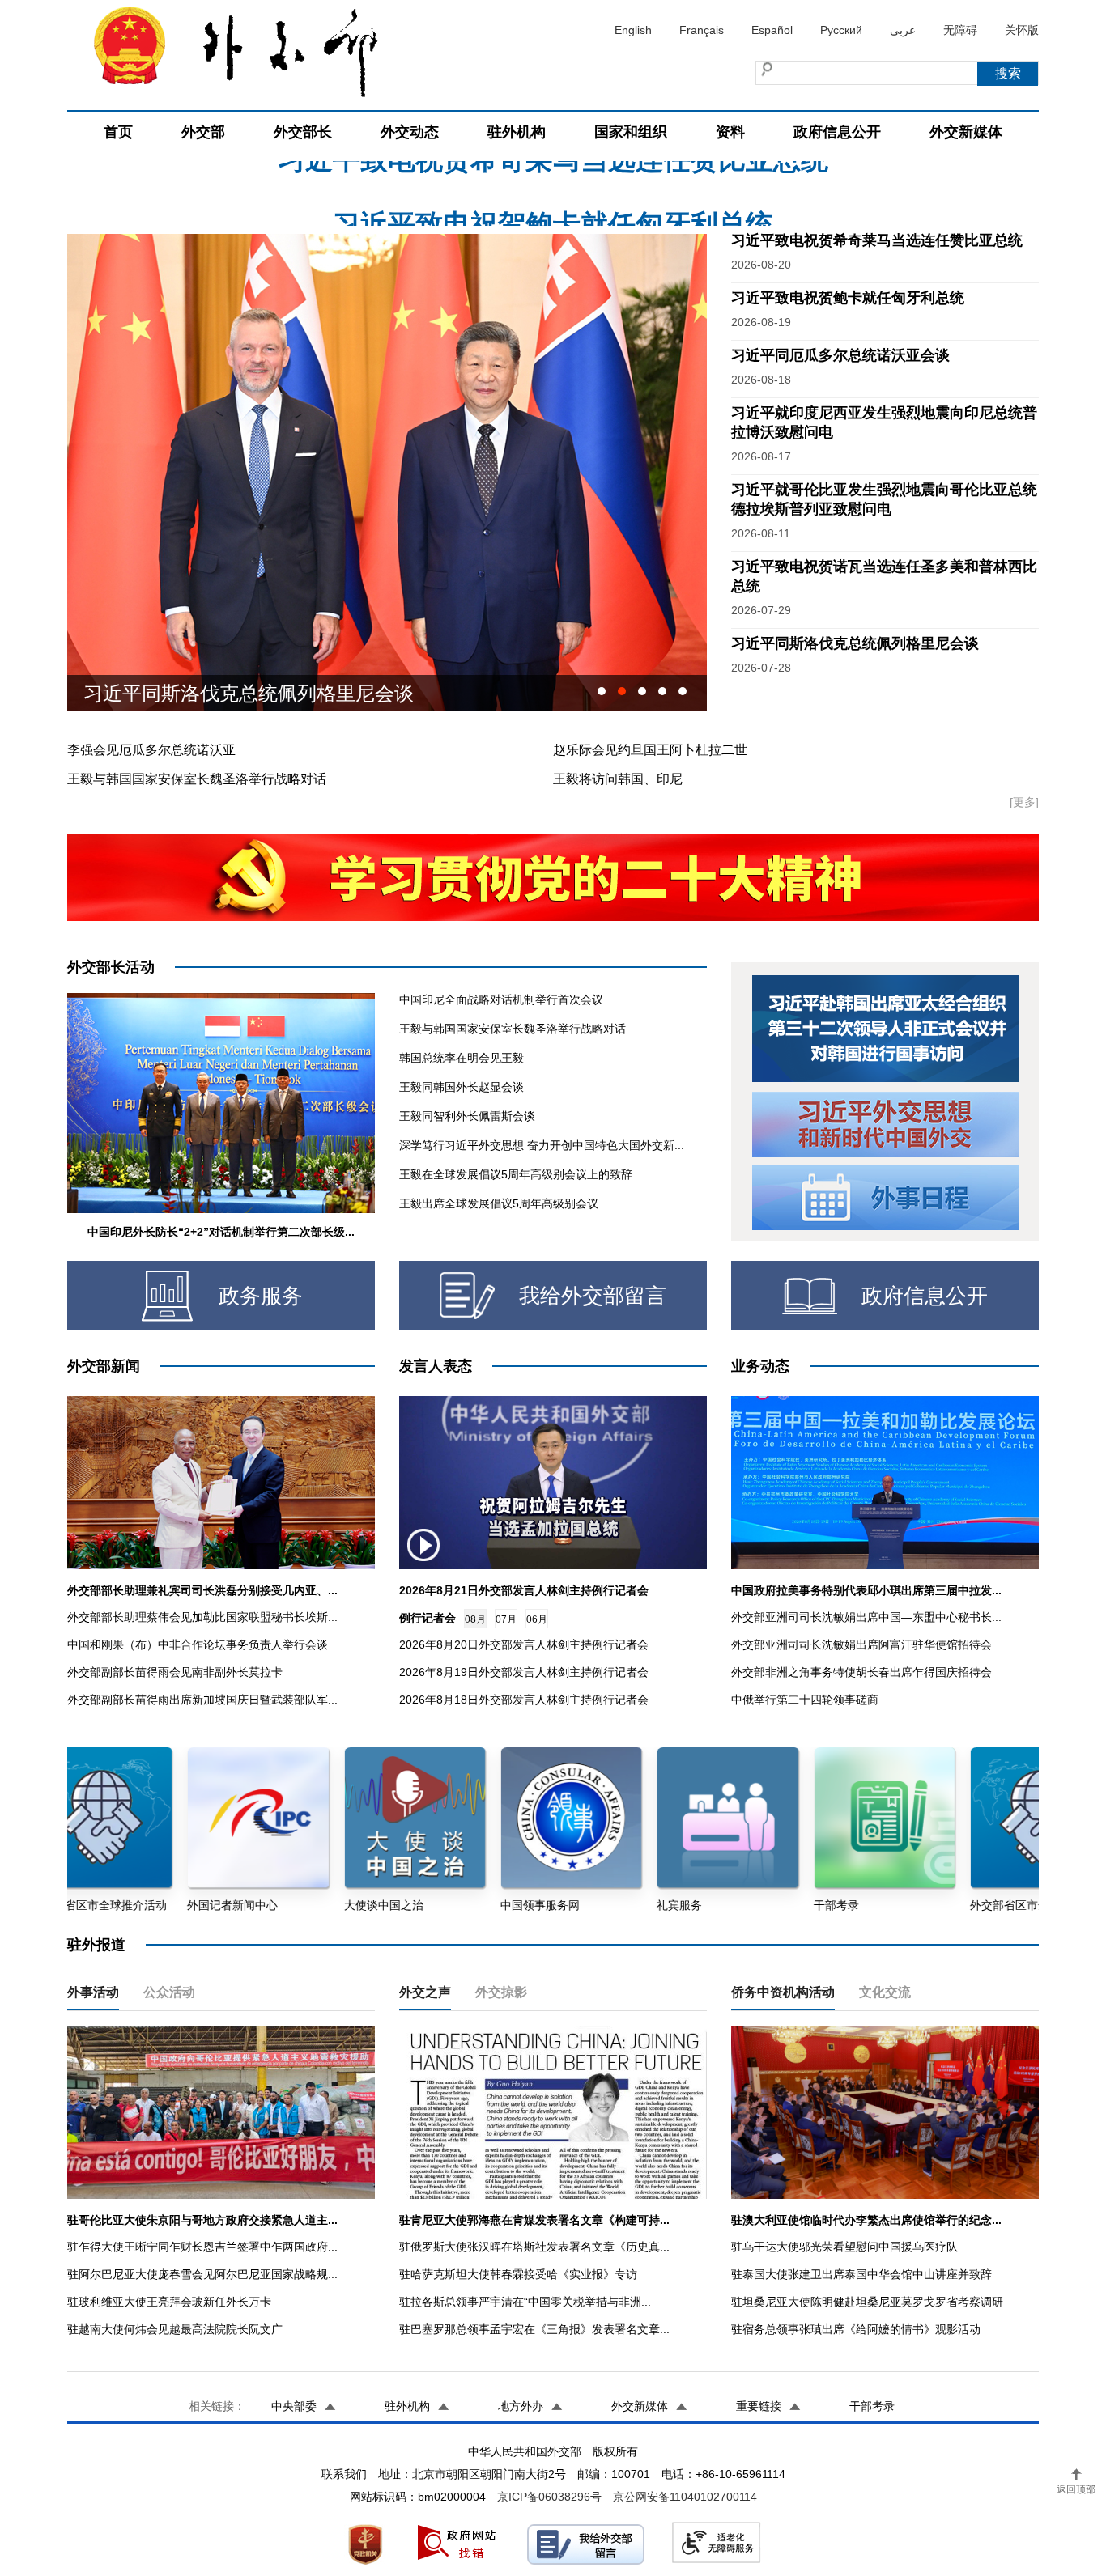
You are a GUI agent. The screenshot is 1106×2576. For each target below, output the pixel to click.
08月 (475, 1619)
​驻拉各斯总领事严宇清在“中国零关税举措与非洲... (525, 2302)
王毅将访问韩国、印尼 (618, 779)
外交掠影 (501, 1992)
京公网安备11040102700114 (685, 2497)
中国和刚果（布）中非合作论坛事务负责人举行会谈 (198, 1644)
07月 (506, 1619)
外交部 (203, 132)
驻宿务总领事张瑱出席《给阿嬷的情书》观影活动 (856, 2329)
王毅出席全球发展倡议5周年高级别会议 (499, 1203)
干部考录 (872, 2406)
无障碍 (960, 30)
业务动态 (760, 1366)
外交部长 (303, 132)
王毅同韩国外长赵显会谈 (462, 1087)
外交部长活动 (111, 967)
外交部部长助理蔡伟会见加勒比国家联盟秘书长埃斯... (202, 1617)
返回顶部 (1076, 2489)
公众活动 (169, 1992)
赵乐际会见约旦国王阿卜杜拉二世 (650, 750)
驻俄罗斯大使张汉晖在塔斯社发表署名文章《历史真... (534, 2247)
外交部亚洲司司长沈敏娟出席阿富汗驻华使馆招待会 (861, 1644)
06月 (537, 1619)
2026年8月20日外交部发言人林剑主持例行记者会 (524, 1644)
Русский (841, 30)
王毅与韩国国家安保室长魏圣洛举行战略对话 (197, 779)
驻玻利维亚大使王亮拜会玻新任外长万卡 (169, 2302)
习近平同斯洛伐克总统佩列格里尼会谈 (855, 643)
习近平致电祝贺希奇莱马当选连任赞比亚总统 (877, 240)
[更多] (1024, 802)
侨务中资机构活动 (783, 1992)
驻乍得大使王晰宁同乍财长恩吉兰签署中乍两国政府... (202, 2247)
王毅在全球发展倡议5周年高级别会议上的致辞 (516, 1174)
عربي (903, 30)
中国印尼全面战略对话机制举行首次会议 (501, 999)
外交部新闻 (104, 1366)
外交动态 (410, 132)
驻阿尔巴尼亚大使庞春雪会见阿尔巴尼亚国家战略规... (202, 2274)
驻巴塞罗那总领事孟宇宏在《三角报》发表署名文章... (534, 2329)
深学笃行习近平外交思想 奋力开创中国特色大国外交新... (542, 1145)
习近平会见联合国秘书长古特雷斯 (229, 693)
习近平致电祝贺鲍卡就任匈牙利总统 (553, 166)
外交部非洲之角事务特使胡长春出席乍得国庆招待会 (861, 1672)
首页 (118, 132)
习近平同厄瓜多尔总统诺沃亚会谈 (840, 355)
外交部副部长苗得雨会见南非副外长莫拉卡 (175, 1672)
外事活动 (93, 1992)
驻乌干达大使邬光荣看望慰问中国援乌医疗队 (844, 2247)
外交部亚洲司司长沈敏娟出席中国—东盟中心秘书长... (866, 1617)
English (633, 30)
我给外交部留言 (593, 1296)
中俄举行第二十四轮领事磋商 (805, 1700)
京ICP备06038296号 (549, 2497)
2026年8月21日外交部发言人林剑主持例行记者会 (524, 1590)
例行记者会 (428, 1618)
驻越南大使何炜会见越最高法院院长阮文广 (175, 2329)
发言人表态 (436, 1366)
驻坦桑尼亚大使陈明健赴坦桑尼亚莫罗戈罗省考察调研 (867, 2302)
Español (772, 30)
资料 (730, 132)
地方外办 (521, 2406)
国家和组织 (631, 132)
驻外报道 (96, 1945)
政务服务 (261, 1296)
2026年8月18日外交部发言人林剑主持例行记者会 (524, 1700)
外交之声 (425, 1992)
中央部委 (294, 2406)
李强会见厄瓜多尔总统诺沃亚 (151, 750)
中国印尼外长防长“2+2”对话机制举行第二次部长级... (221, 1232)
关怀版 (1022, 30)
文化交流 (885, 1992)
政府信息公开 (837, 132)
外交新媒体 (966, 132)
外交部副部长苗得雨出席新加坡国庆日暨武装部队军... (202, 1700)
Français (702, 30)
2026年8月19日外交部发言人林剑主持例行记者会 (524, 1672)
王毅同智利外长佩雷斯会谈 (467, 1116)
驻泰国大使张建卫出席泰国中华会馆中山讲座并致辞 (861, 2274)
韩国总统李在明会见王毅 (462, 1058)
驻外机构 (517, 132)
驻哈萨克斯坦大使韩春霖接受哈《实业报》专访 (518, 2274)
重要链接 (759, 2406)
